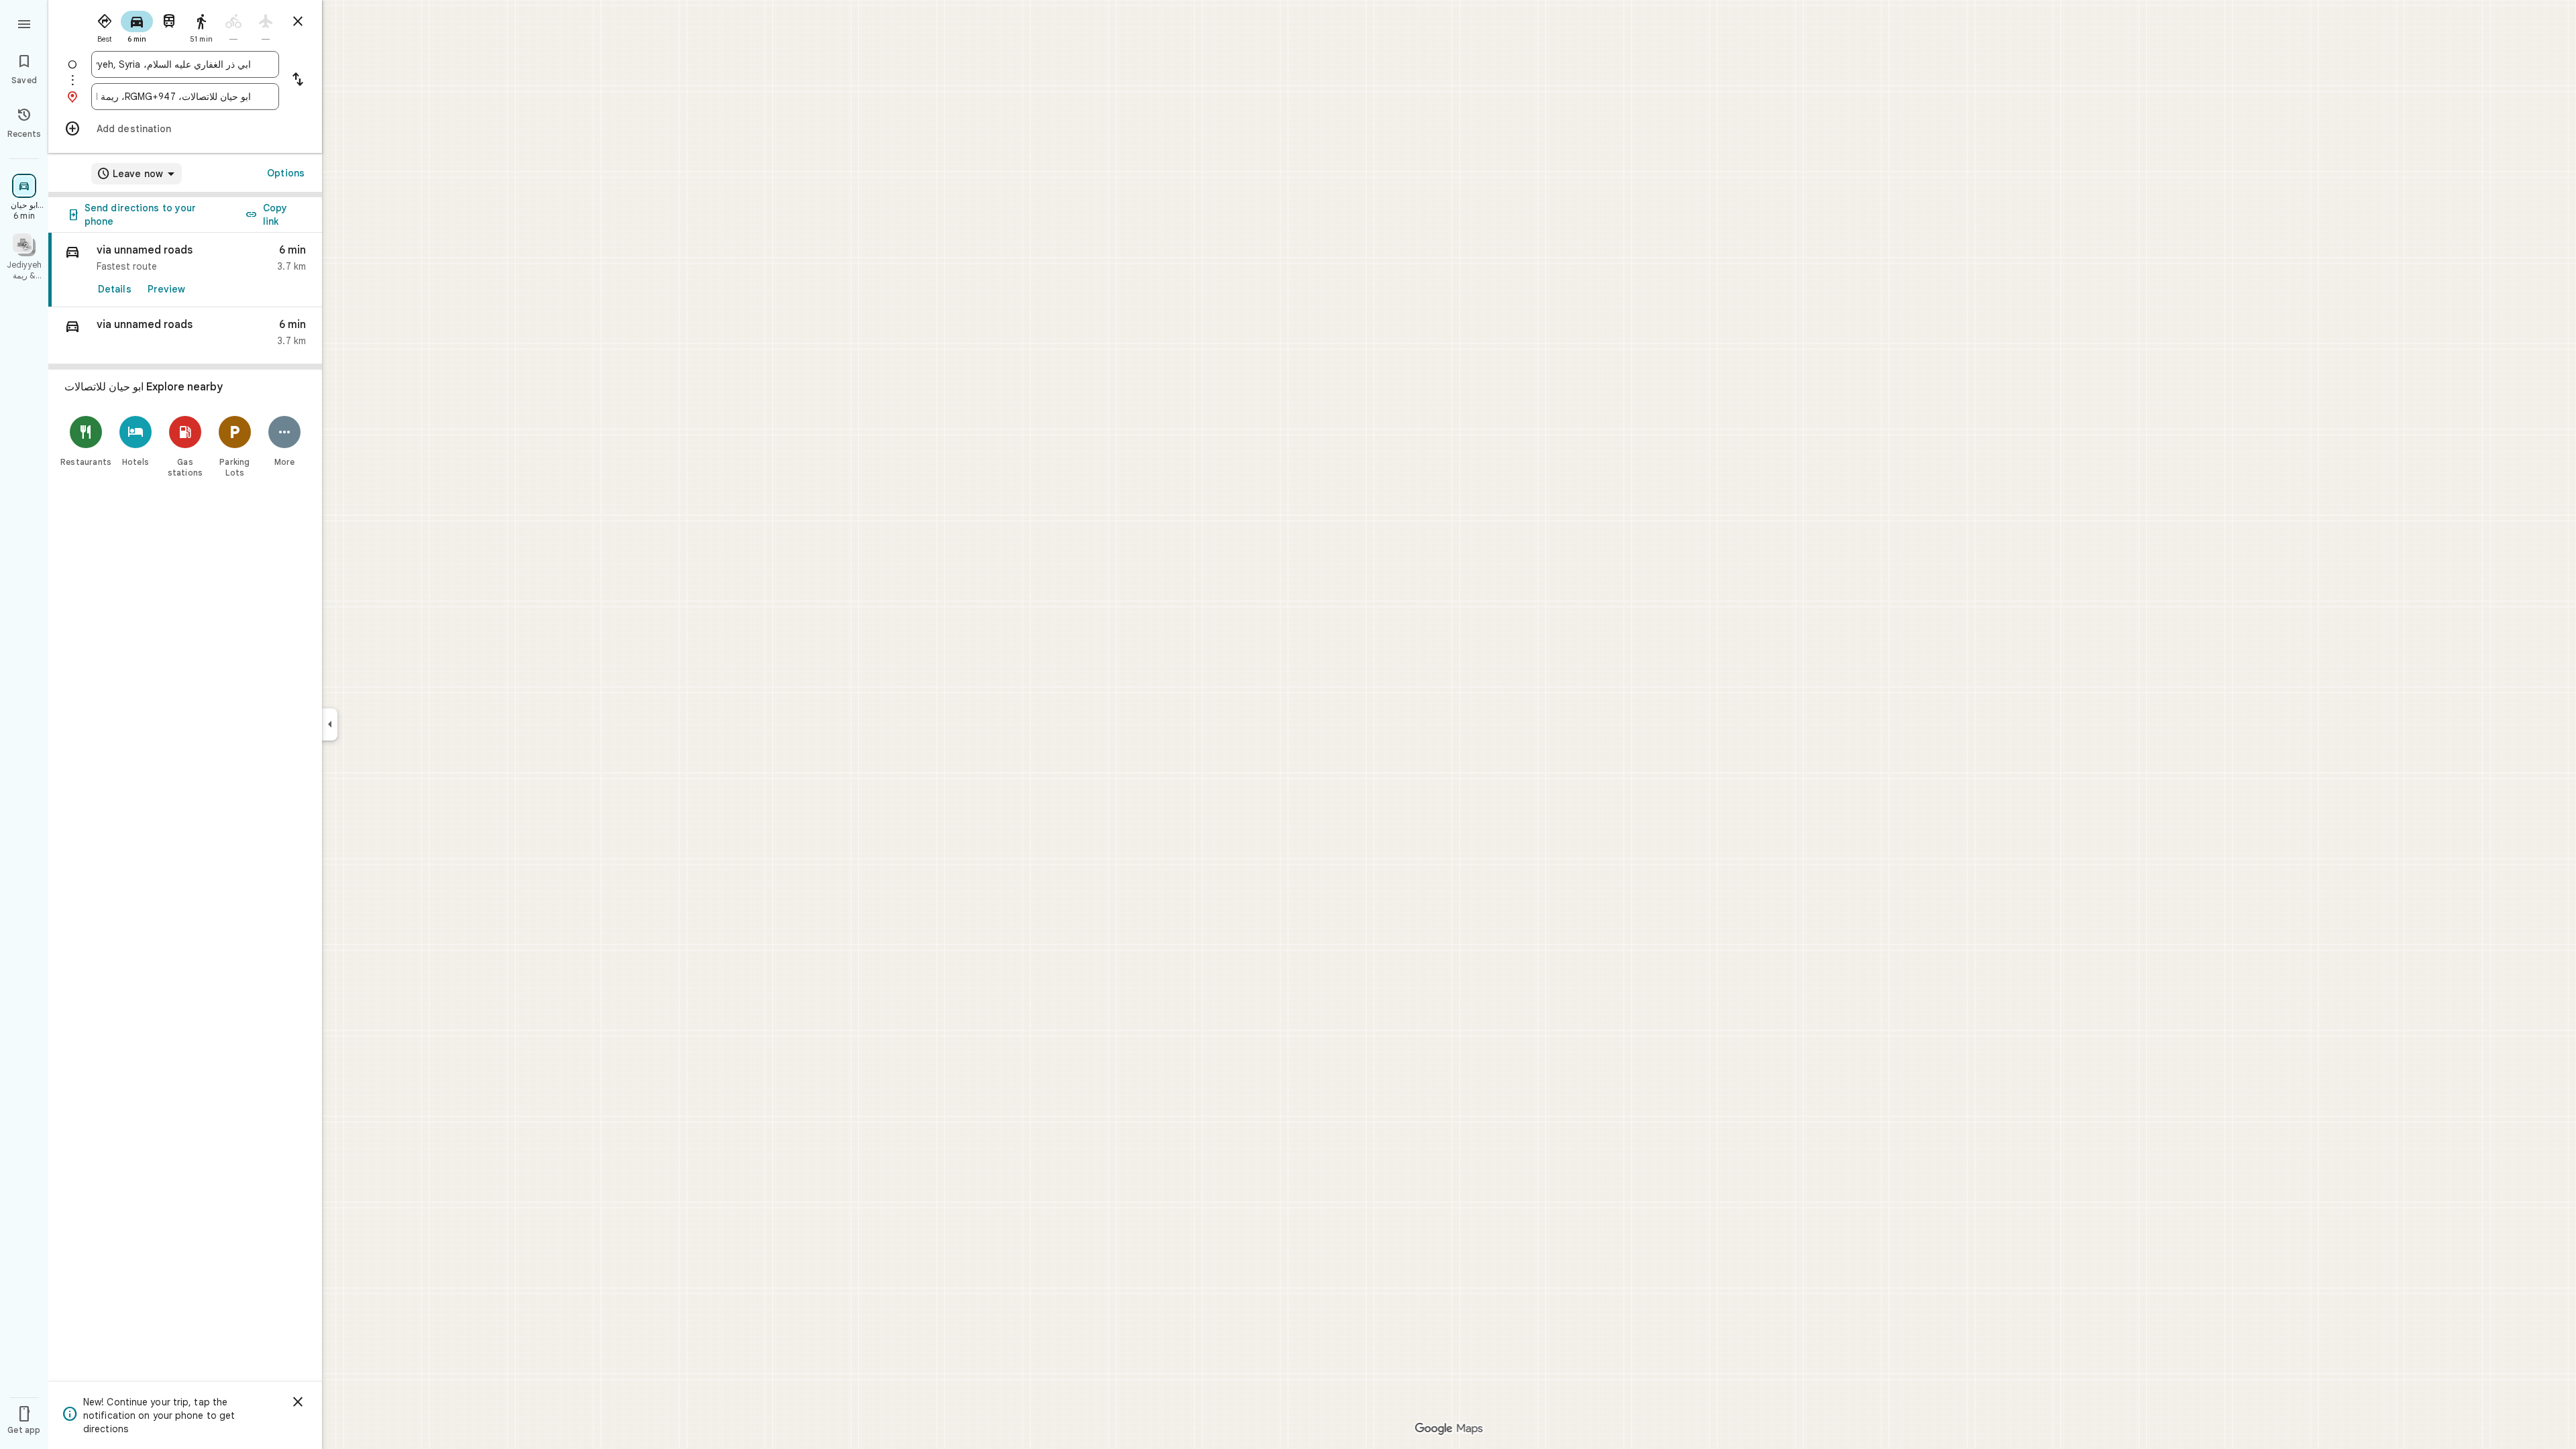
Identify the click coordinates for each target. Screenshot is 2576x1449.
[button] (185, 336)
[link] (185, 270)
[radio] (105, 25)
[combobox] (174, 64)
